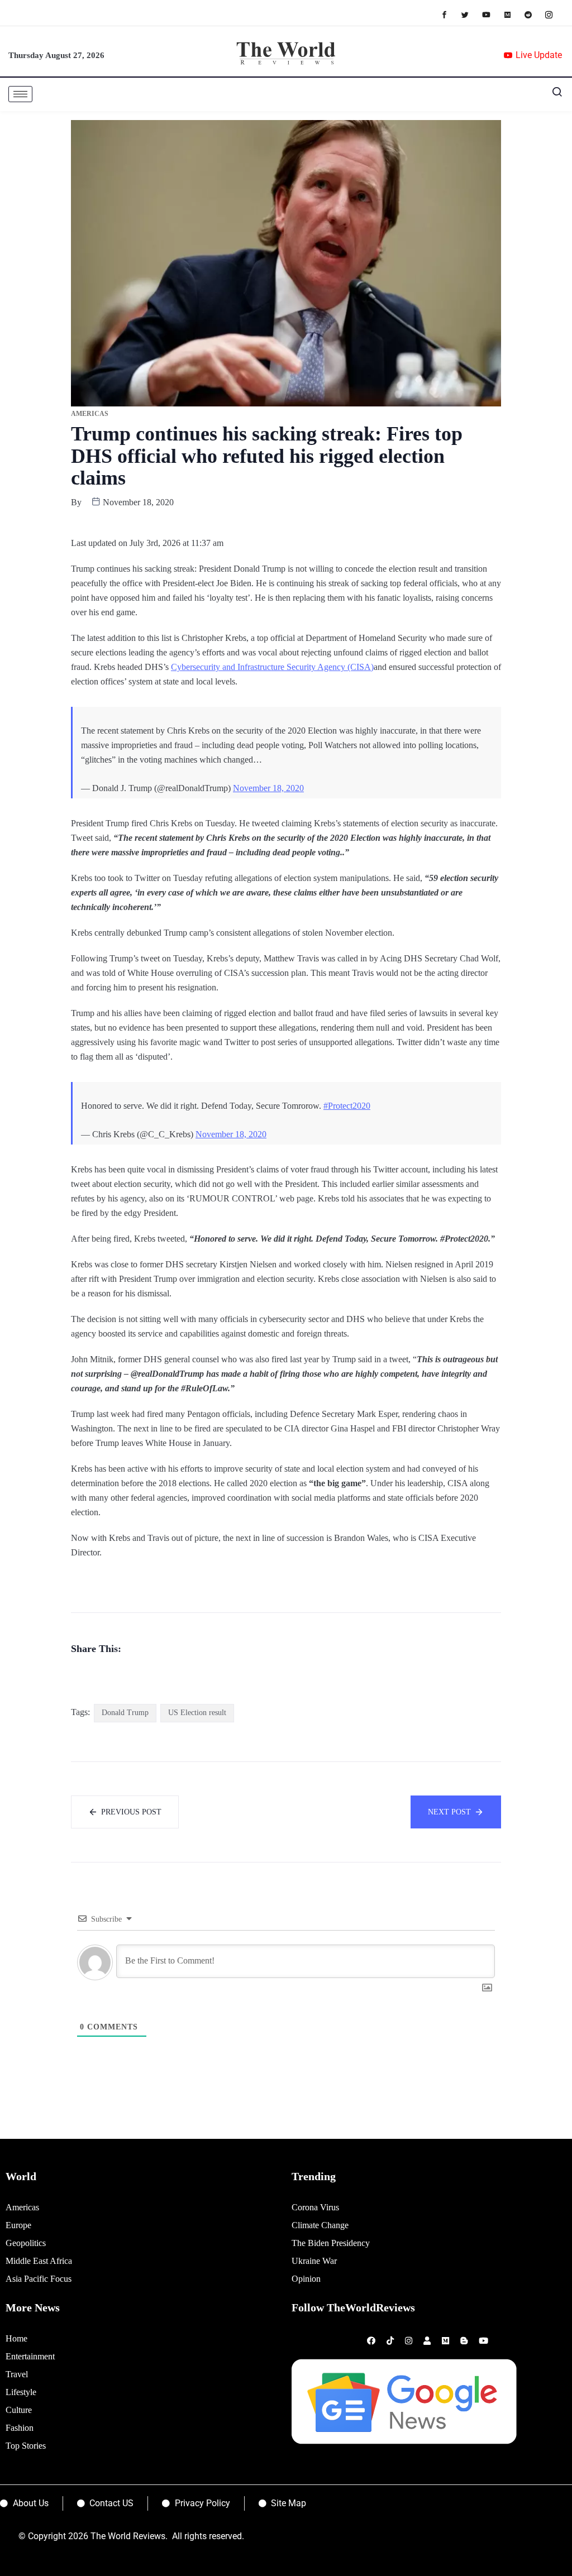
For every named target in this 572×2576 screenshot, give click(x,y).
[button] (552, 94)
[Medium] (513, 14)
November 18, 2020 (268, 788)
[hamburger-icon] (20, 94)
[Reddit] (534, 14)
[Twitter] (471, 14)
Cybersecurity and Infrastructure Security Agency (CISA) (272, 667)
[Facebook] (450, 14)
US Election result (197, 1713)
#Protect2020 (347, 1106)
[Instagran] (554, 14)
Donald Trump (125, 1713)
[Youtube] (492, 14)
